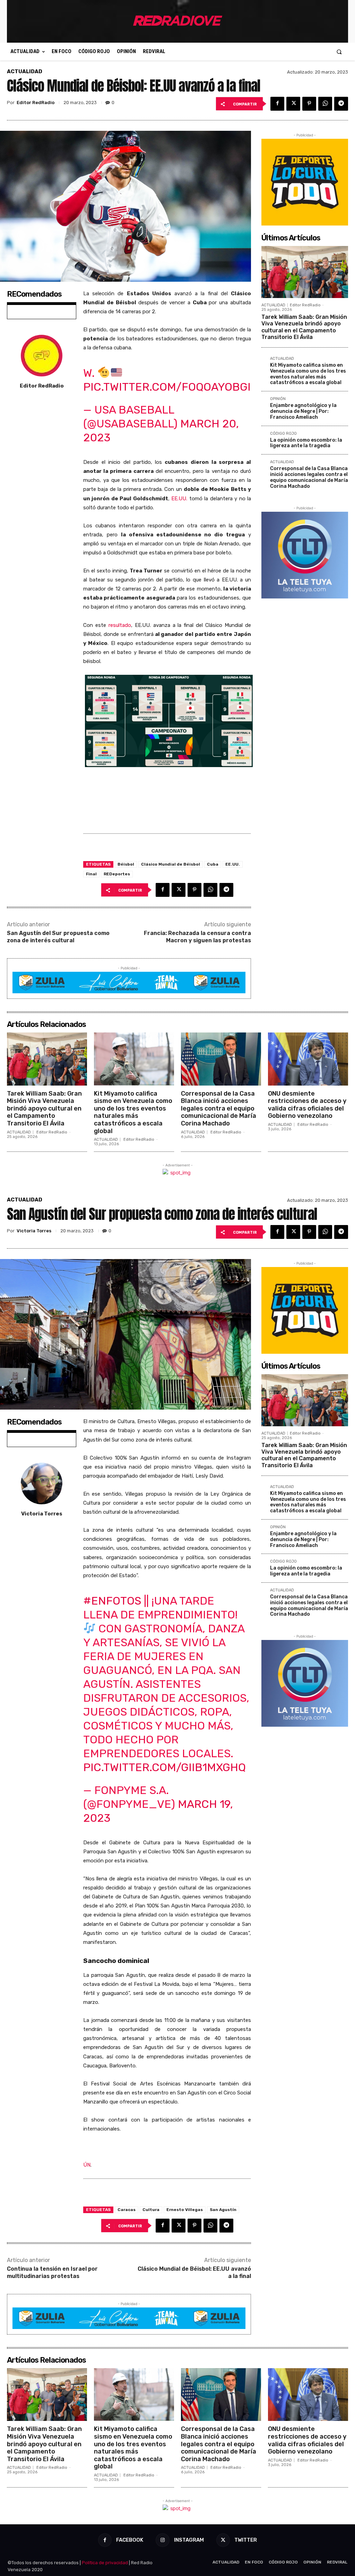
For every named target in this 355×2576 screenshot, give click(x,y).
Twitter (246, 2540)
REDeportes (117, 874)
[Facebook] (277, 104)
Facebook (130, 2540)
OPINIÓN (278, 399)
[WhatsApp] (325, 104)
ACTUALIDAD (25, 72)
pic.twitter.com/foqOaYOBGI (167, 387)
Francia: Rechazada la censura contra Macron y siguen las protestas (197, 937)
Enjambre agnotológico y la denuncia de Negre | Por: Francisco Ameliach (303, 411)
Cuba (213, 864)
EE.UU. (179, 499)
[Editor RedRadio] (42, 356)
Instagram (189, 2540)
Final (91, 874)
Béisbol (126, 864)
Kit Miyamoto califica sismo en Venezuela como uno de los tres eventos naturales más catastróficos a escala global (308, 374)
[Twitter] (293, 104)
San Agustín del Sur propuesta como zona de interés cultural (58, 937)
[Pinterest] (309, 104)
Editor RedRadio (36, 103)
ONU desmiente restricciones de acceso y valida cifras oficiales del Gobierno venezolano (307, 1105)
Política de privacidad (105, 2563)
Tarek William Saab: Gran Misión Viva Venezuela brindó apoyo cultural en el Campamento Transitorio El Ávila (304, 327)
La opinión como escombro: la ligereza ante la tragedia (306, 443)
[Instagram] (162, 2540)
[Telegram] (341, 104)
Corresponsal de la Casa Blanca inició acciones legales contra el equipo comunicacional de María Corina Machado (309, 477)
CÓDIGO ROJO (283, 434)
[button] (339, 52)
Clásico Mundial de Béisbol (171, 864)
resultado (120, 625)
